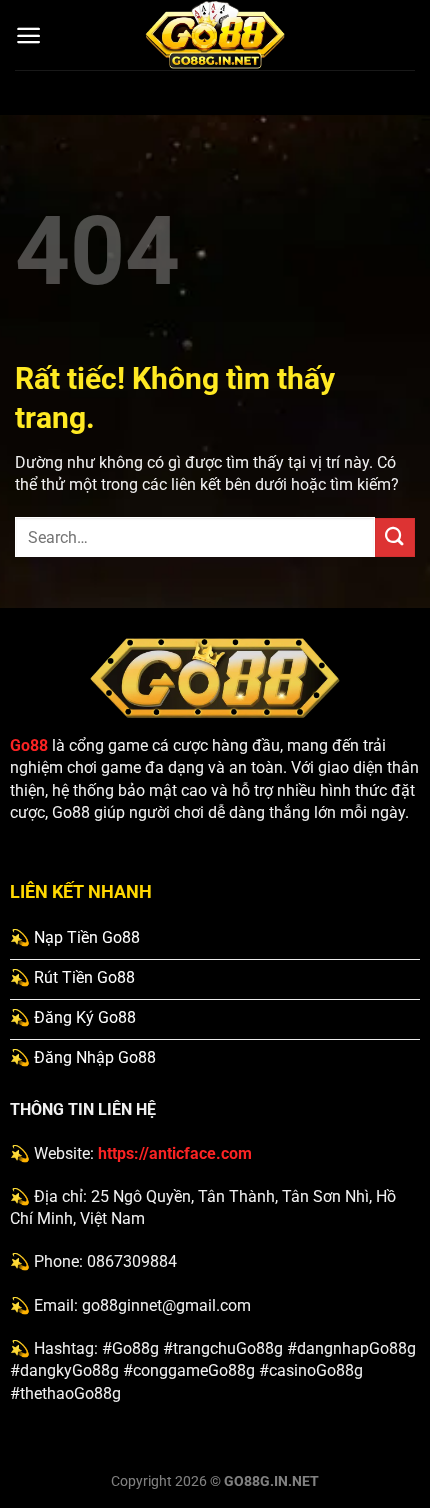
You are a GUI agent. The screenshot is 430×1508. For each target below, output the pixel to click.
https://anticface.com (175, 1153)
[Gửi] (395, 537)
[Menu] (28, 35)
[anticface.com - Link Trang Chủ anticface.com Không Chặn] (215, 35)
